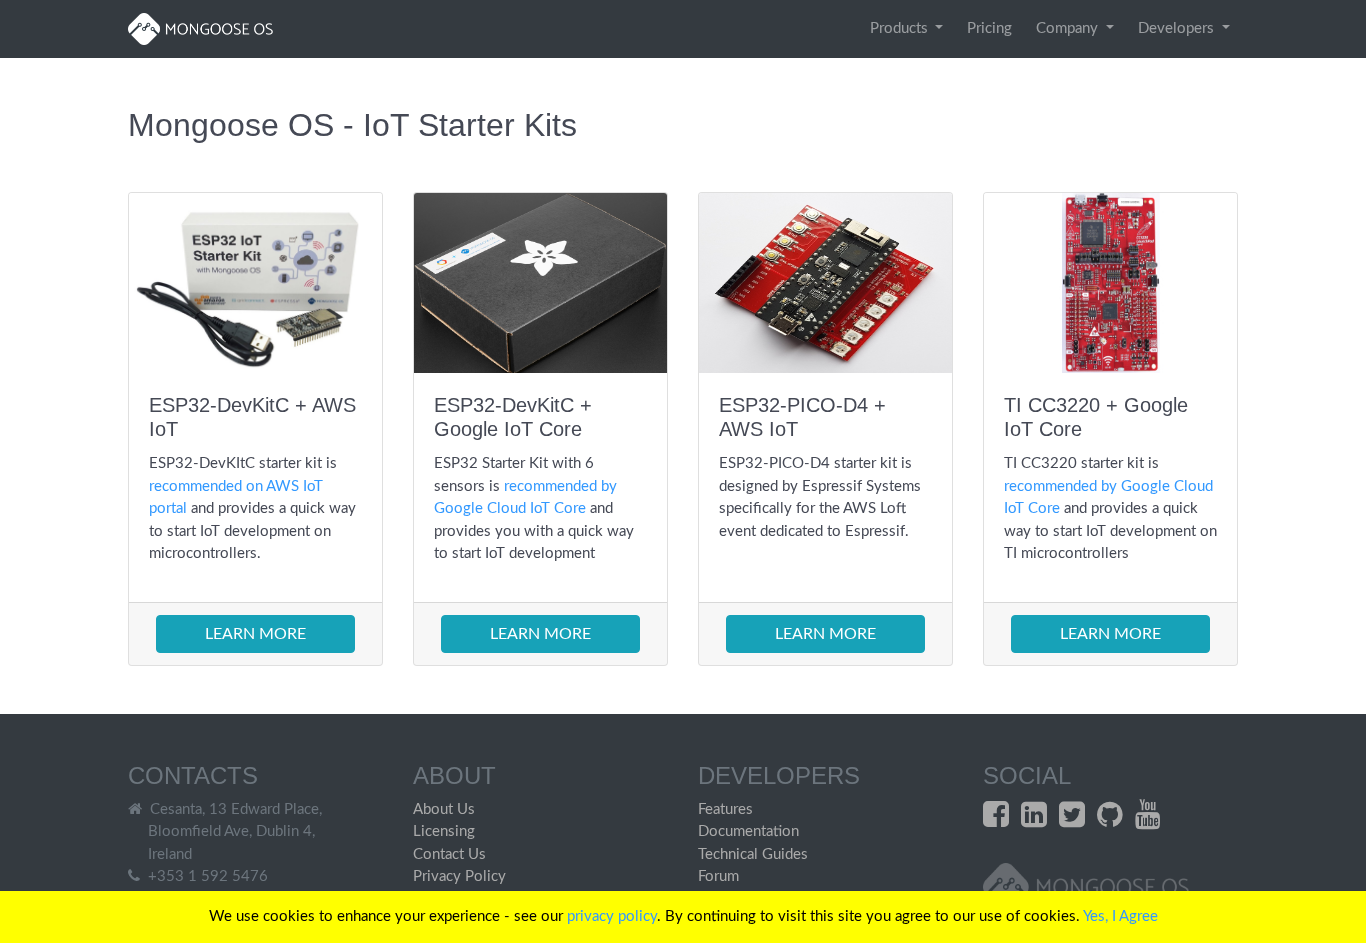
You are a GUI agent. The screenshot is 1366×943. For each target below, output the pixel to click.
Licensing (444, 831)
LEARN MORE (255, 634)
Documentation (748, 831)
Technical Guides (753, 854)
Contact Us (449, 854)
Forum (718, 876)
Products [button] (901, 28)
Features (725, 809)
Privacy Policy (459, 876)
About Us (444, 809)
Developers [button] (1178, 28)
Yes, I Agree (1120, 916)
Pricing (989, 28)
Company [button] (1069, 28)
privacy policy (612, 916)
